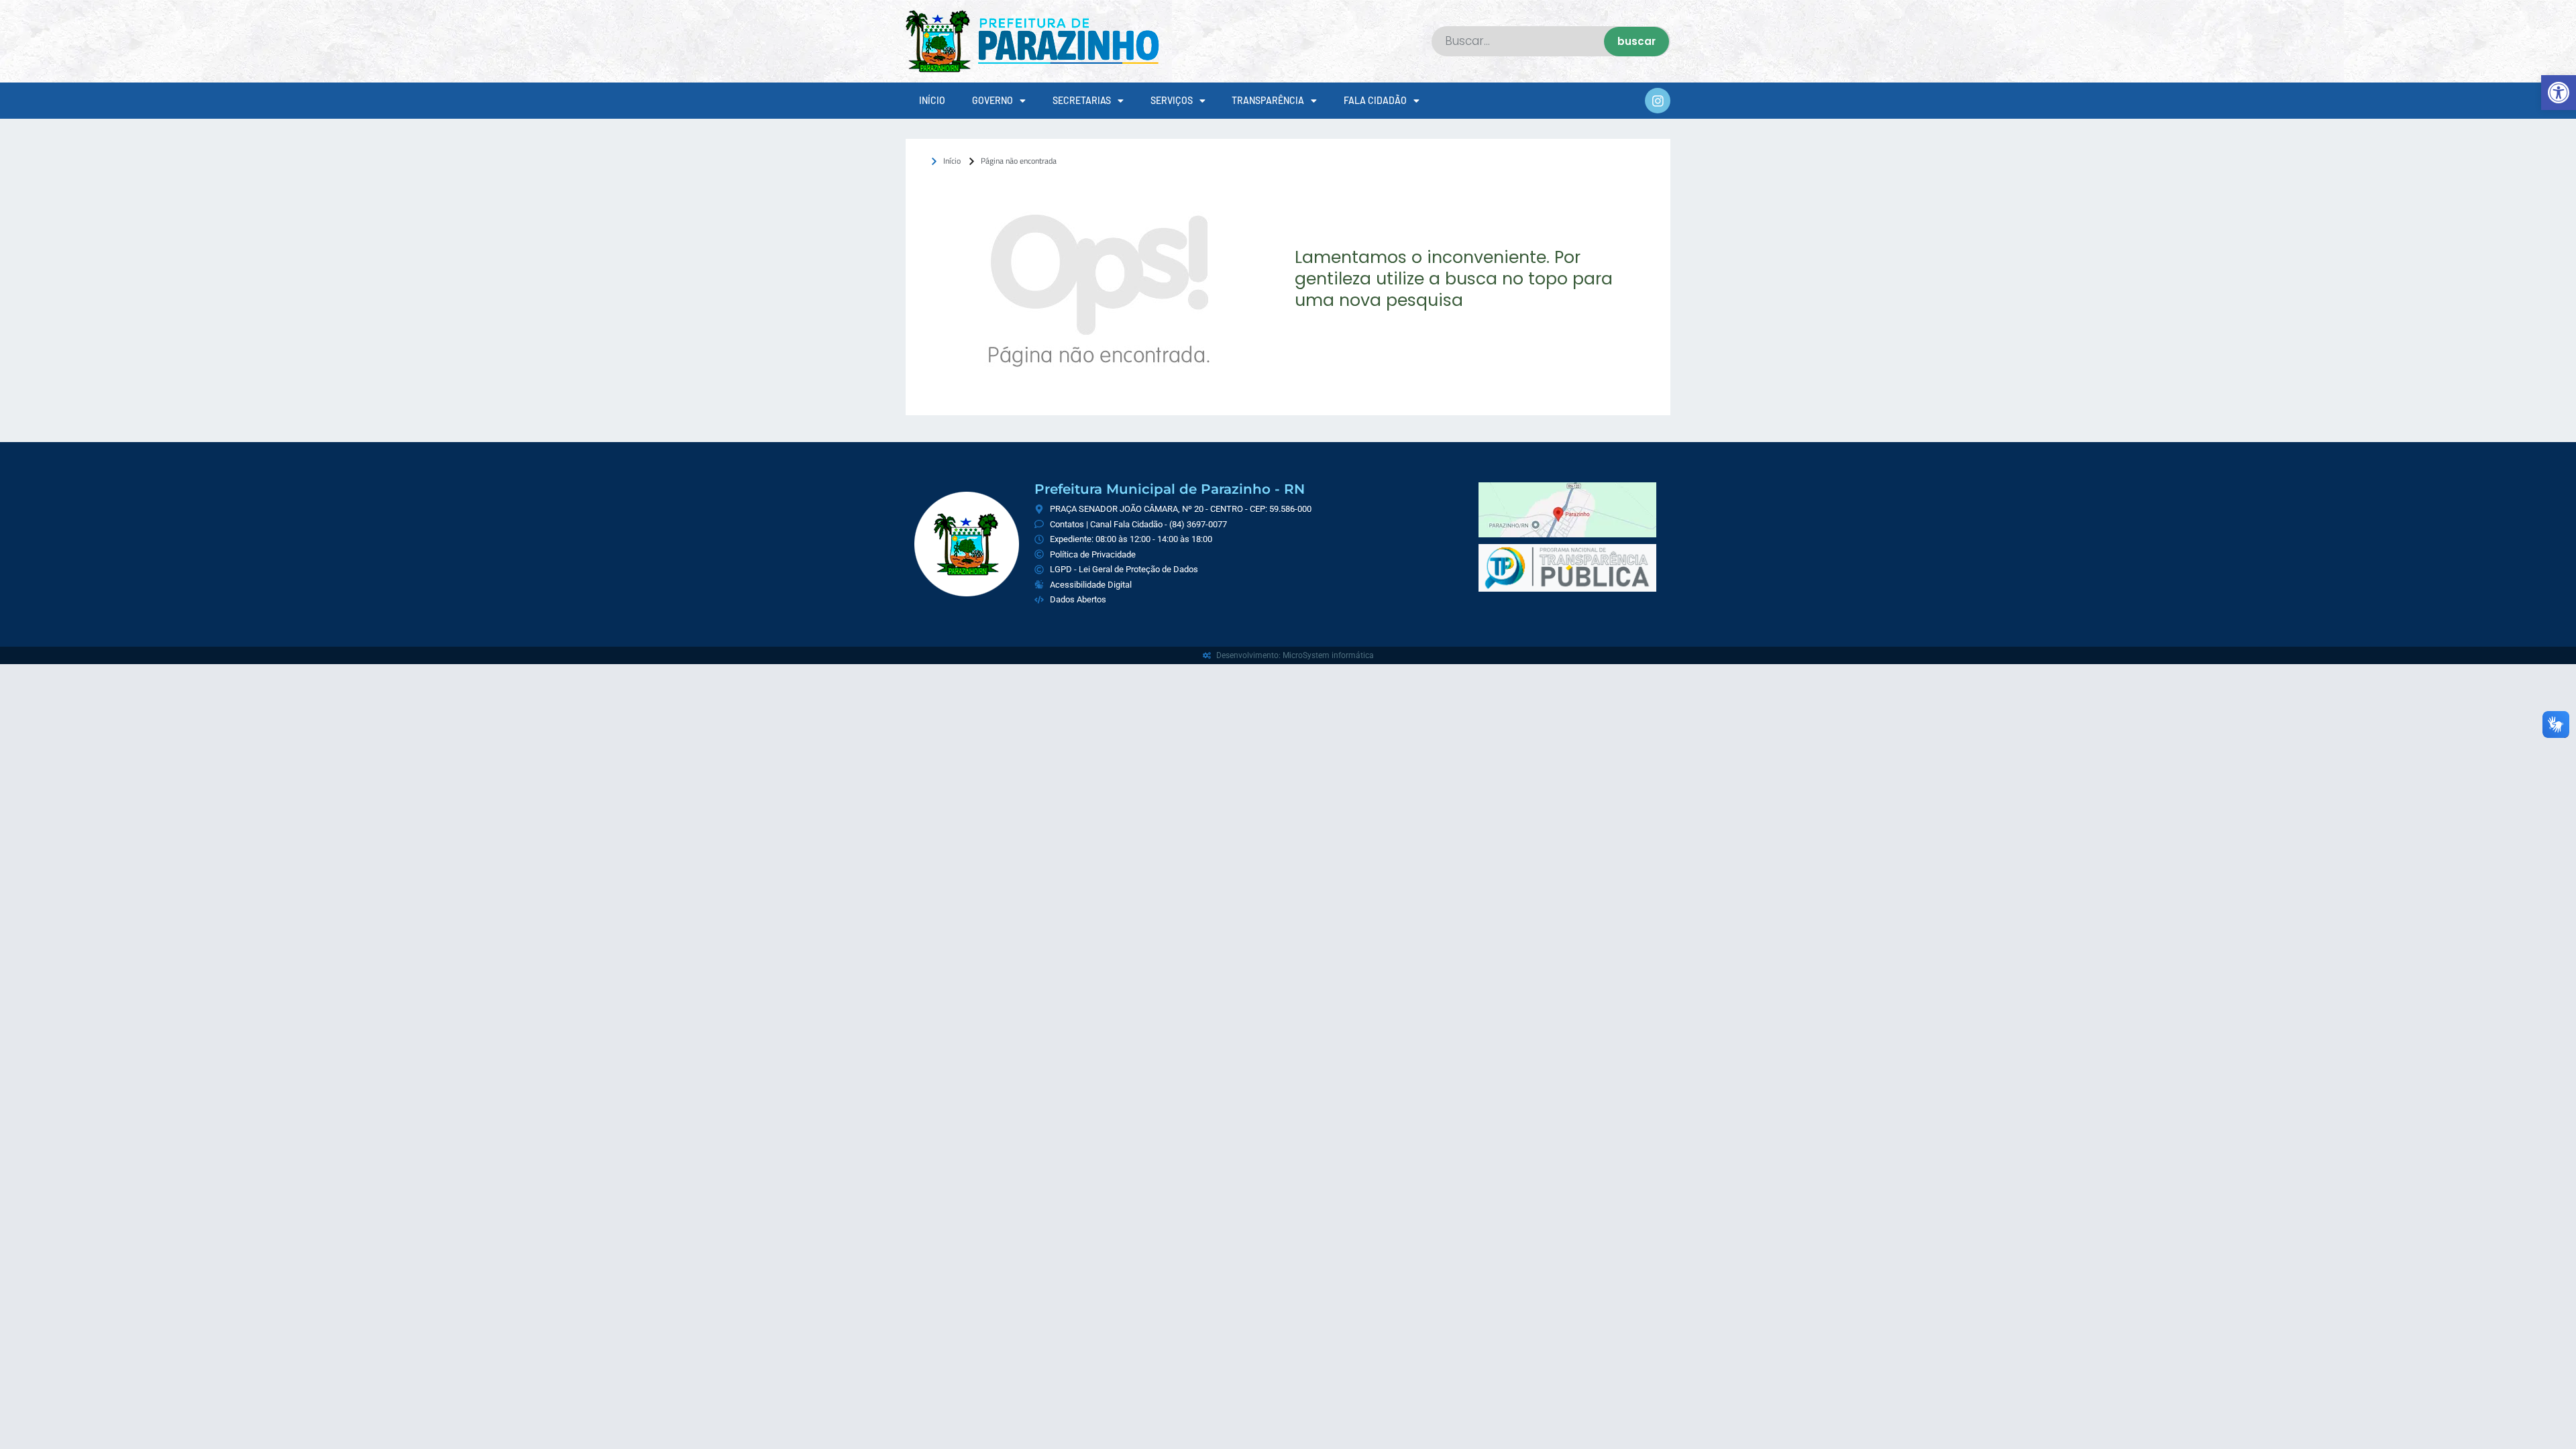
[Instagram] (1658, 101)
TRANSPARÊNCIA (1268, 100)
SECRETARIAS (1082, 100)
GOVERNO (992, 100)
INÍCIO (932, 100)
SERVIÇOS (1172, 100)
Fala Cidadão (1375, 100)
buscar (1636, 41)
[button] (2559, 93)
